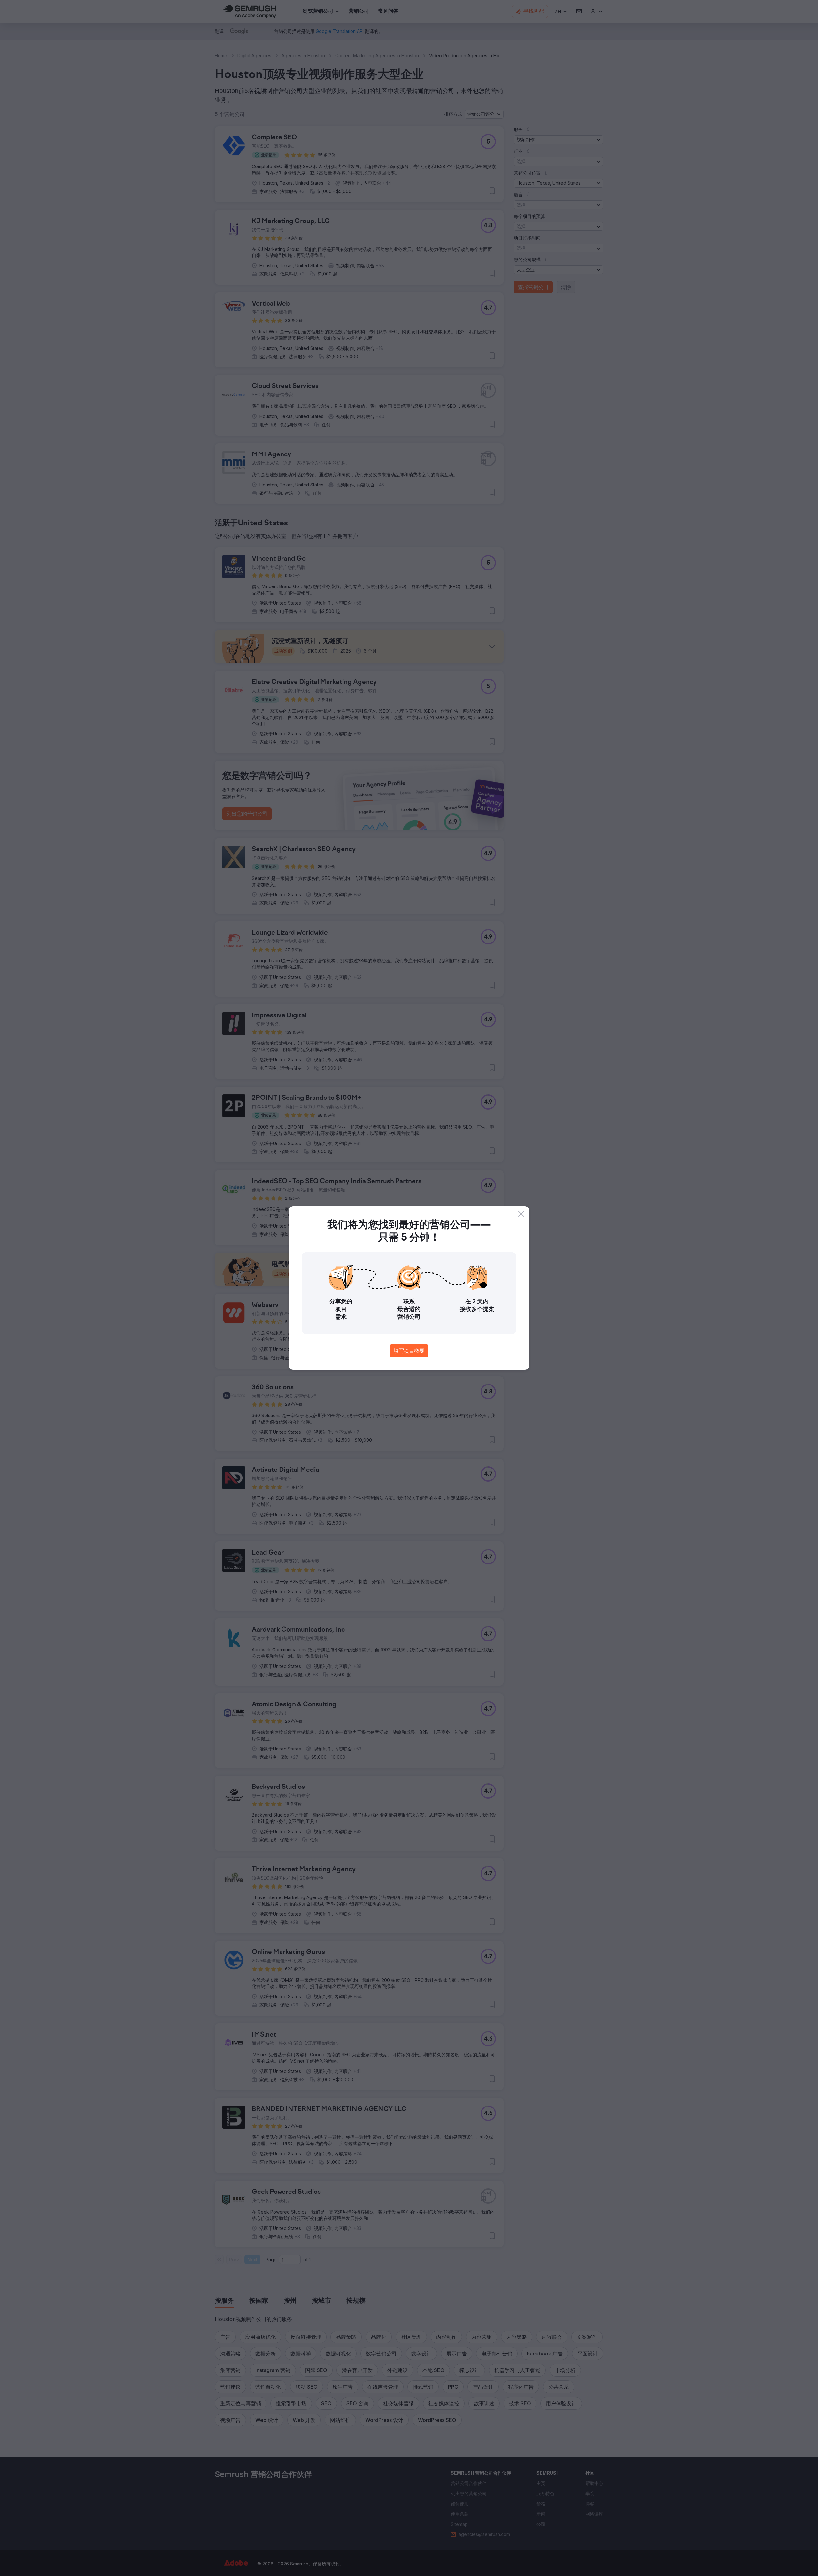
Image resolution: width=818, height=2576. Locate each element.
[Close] (521, 1214)
